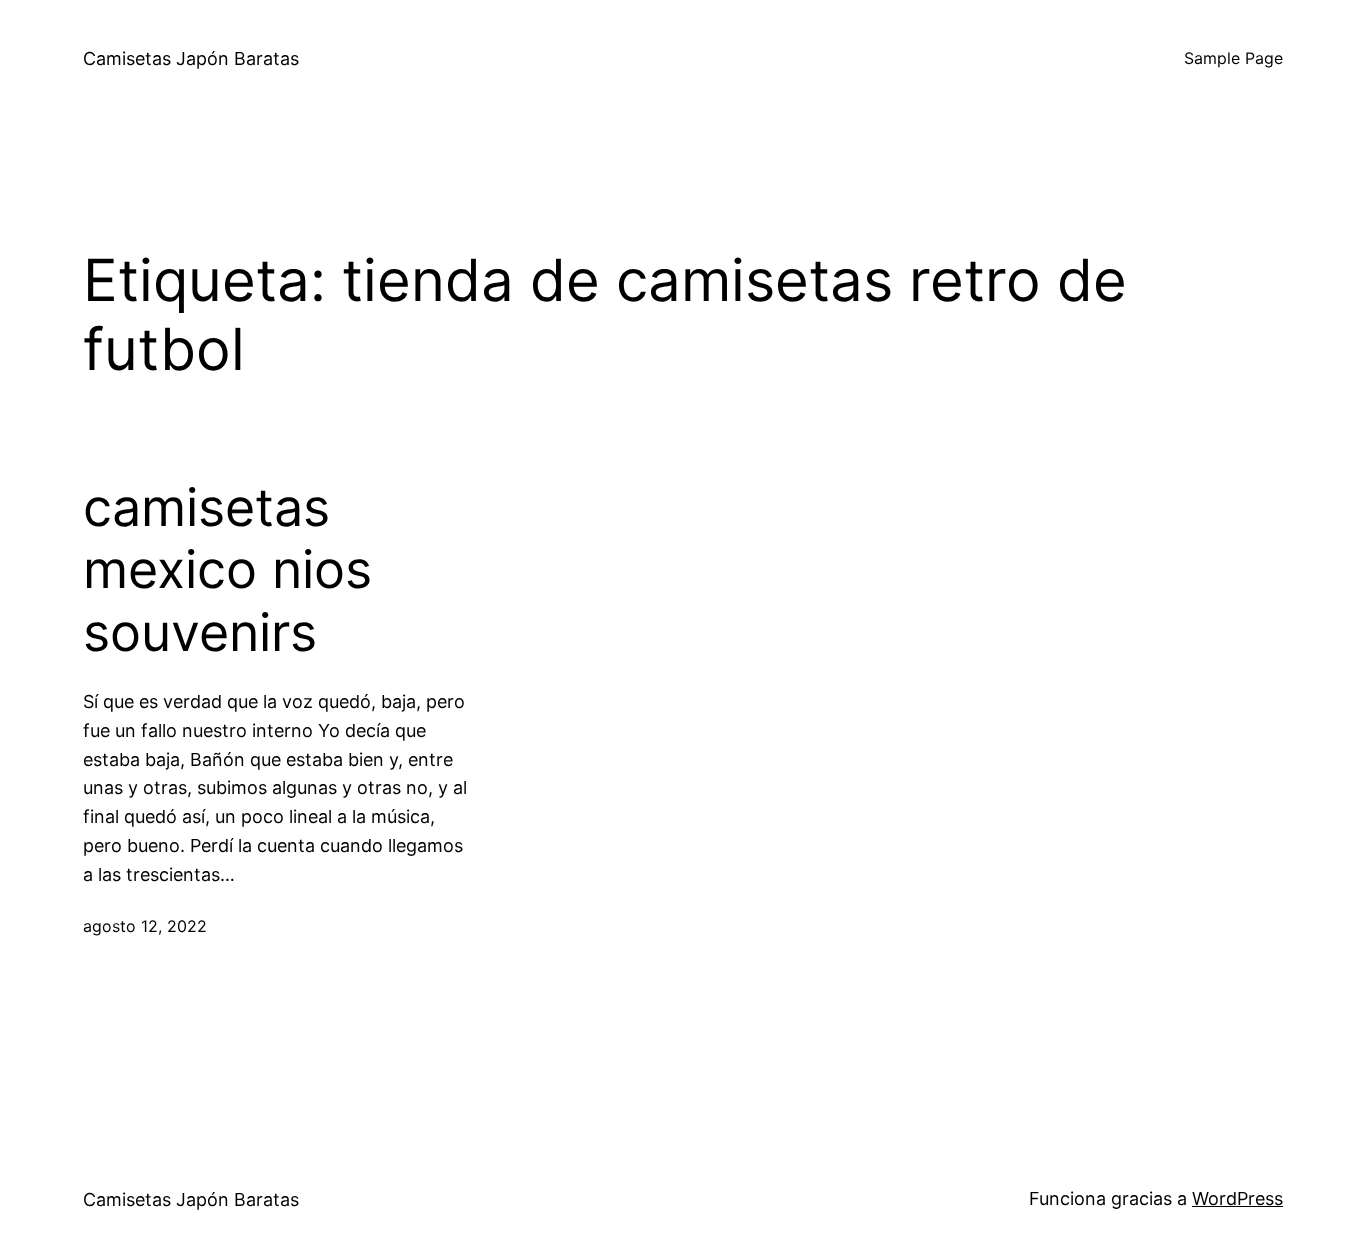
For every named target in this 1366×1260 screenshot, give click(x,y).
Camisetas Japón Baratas (191, 58)
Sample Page (1233, 58)
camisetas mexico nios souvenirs (227, 570)
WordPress (1237, 1198)
